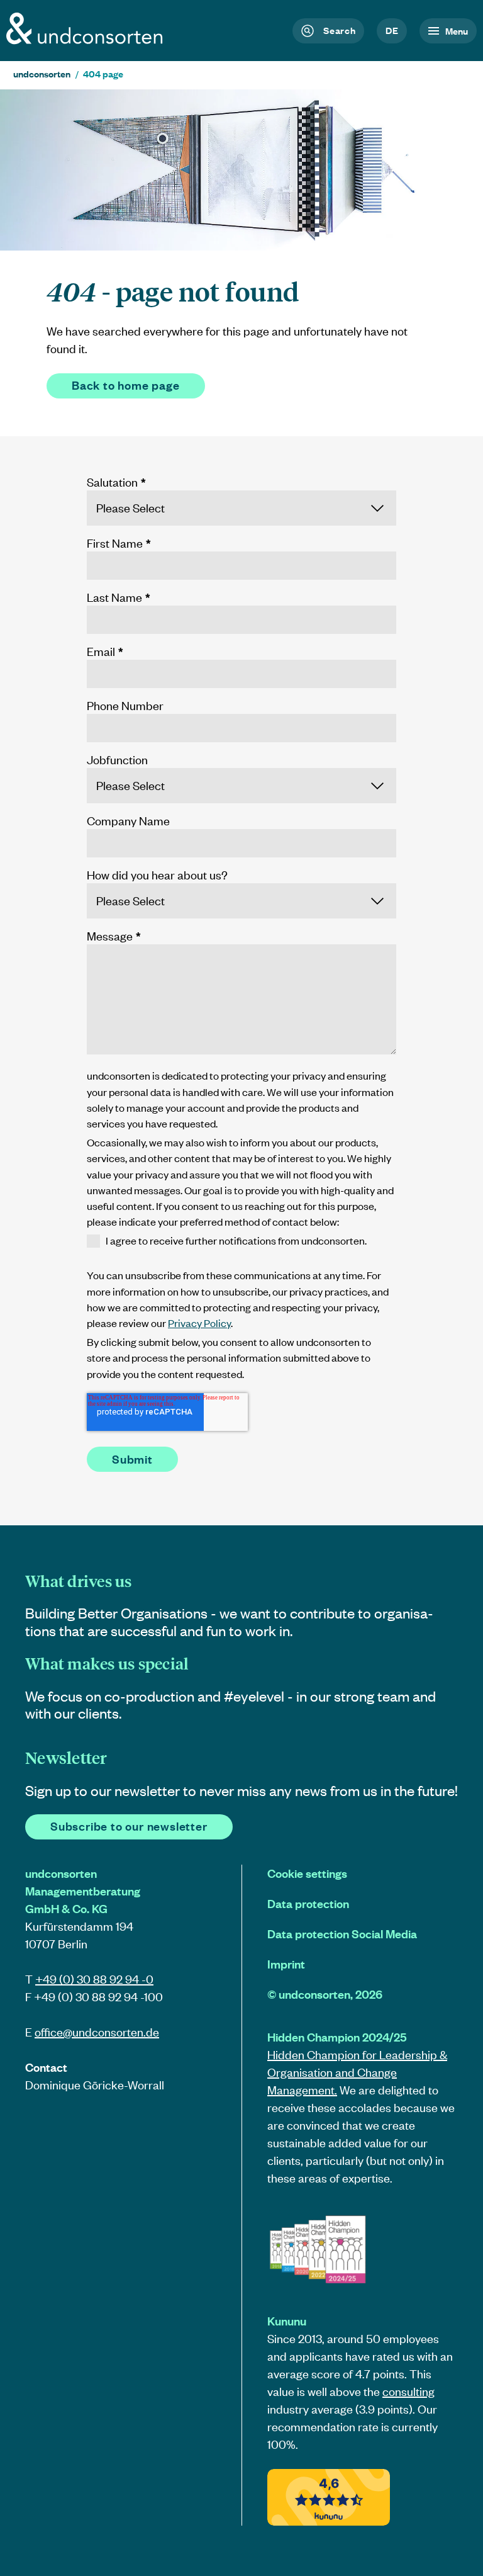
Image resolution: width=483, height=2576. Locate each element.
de (392, 30)
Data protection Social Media (342, 1934)
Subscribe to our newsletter (129, 1826)
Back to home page (126, 385)
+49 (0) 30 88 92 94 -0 (94, 1979)
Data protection (308, 1903)
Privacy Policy (199, 1323)
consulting (408, 2391)
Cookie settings (307, 1873)
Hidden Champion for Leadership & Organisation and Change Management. (357, 2072)
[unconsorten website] (85, 40)
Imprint (286, 1964)
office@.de (97, 2032)
